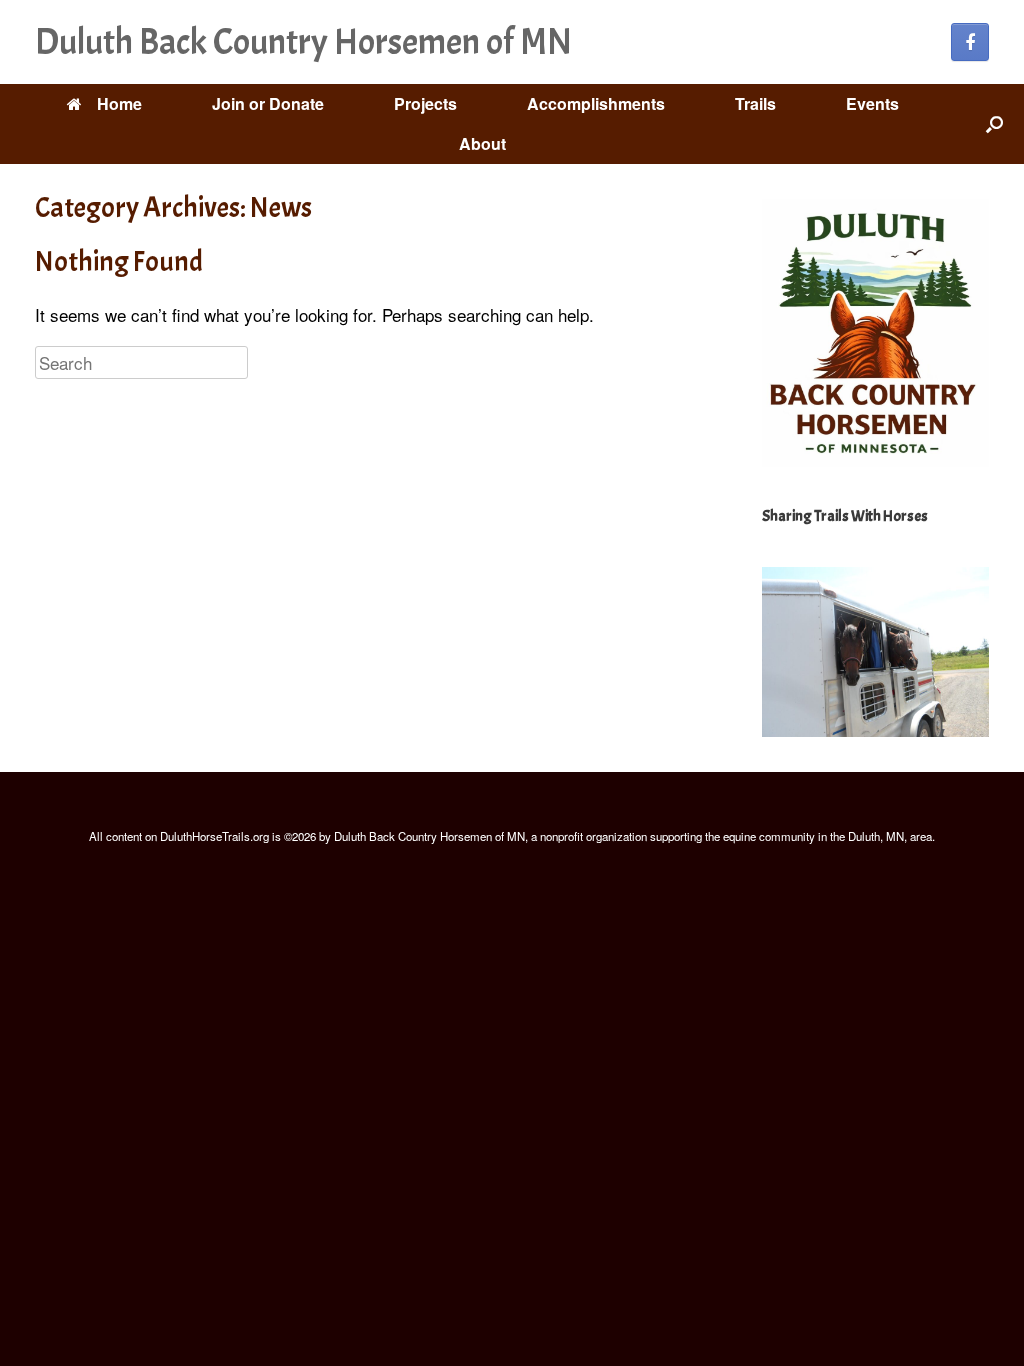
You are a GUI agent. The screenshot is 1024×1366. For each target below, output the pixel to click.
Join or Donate (268, 103)
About (482, 143)
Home (119, 103)
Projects (425, 103)
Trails (755, 103)
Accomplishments (596, 103)
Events (872, 103)
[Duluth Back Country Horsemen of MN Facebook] (970, 42)
